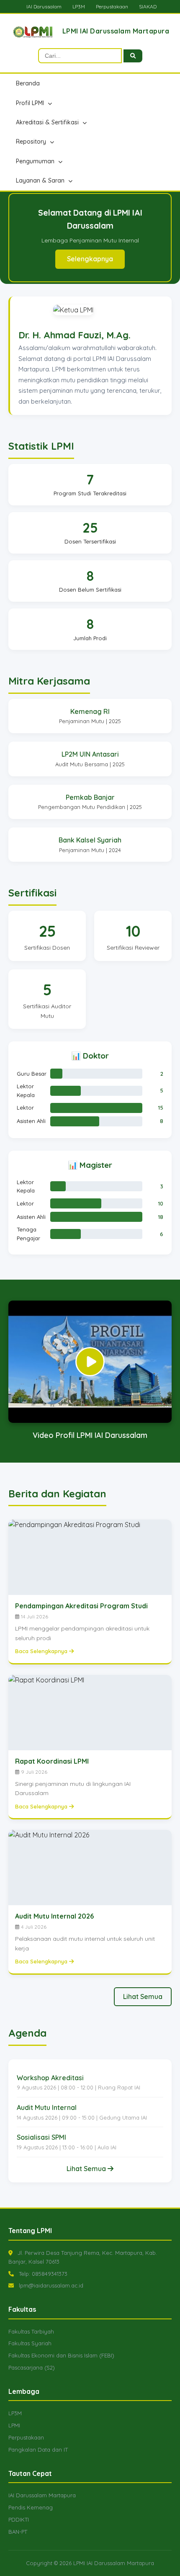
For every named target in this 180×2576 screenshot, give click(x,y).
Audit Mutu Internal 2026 (54, 1916)
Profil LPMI (31, 103)
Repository (32, 142)
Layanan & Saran (41, 180)
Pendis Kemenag (31, 2507)
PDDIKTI (19, 2519)
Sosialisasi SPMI (41, 2137)
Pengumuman (36, 161)
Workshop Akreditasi (50, 2078)
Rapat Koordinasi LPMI (52, 1761)
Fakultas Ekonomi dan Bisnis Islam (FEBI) (61, 2355)
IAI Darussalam (44, 6)
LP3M (79, 6)
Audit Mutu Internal (47, 2107)
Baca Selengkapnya (42, 1651)
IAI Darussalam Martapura (42, 2495)
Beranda (28, 83)
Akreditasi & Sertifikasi (48, 122)
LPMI (14, 2425)
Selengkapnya (90, 252)
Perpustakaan (112, 6)
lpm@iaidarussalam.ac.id (51, 2285)
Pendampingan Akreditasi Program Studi (81, 1606)
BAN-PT (18, 2532)
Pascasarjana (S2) (32, 2367)
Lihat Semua (143, 1996)
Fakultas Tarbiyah (31, 2331)
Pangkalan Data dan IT (38, 2450)
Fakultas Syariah (30, 2343)
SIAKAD (148, 6)
